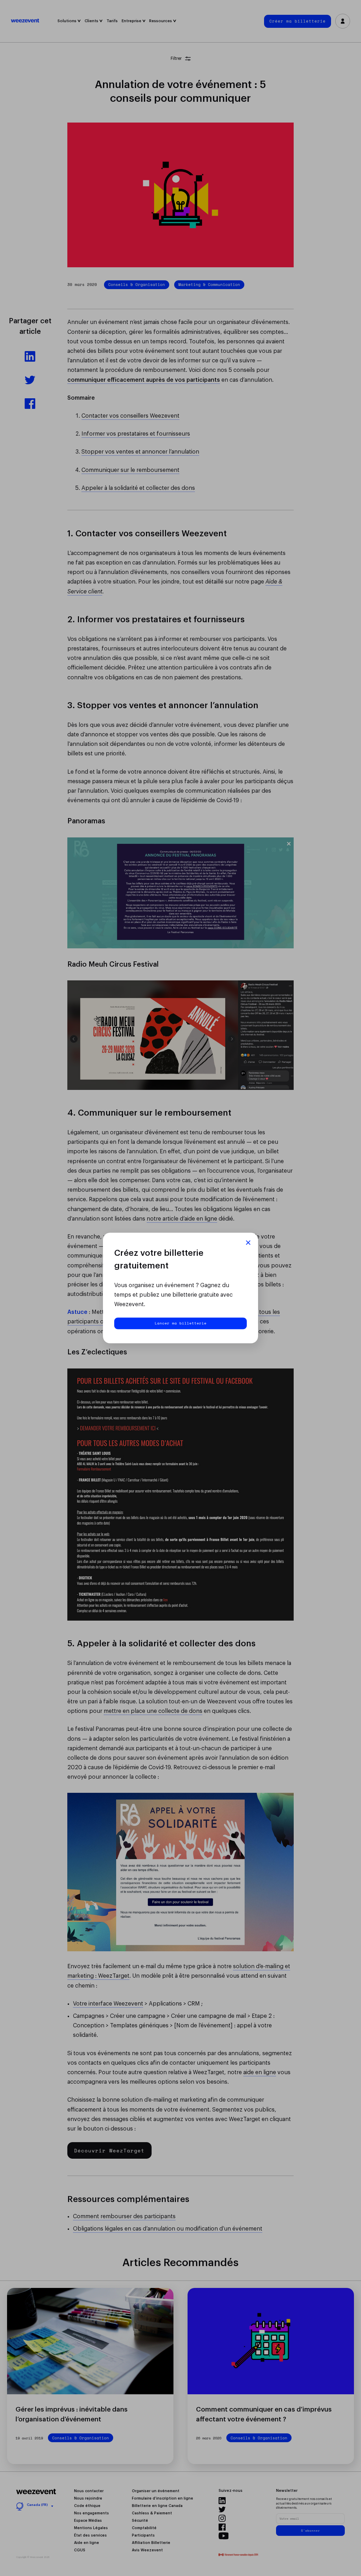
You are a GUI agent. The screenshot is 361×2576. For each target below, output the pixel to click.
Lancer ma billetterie (181, 1323)
